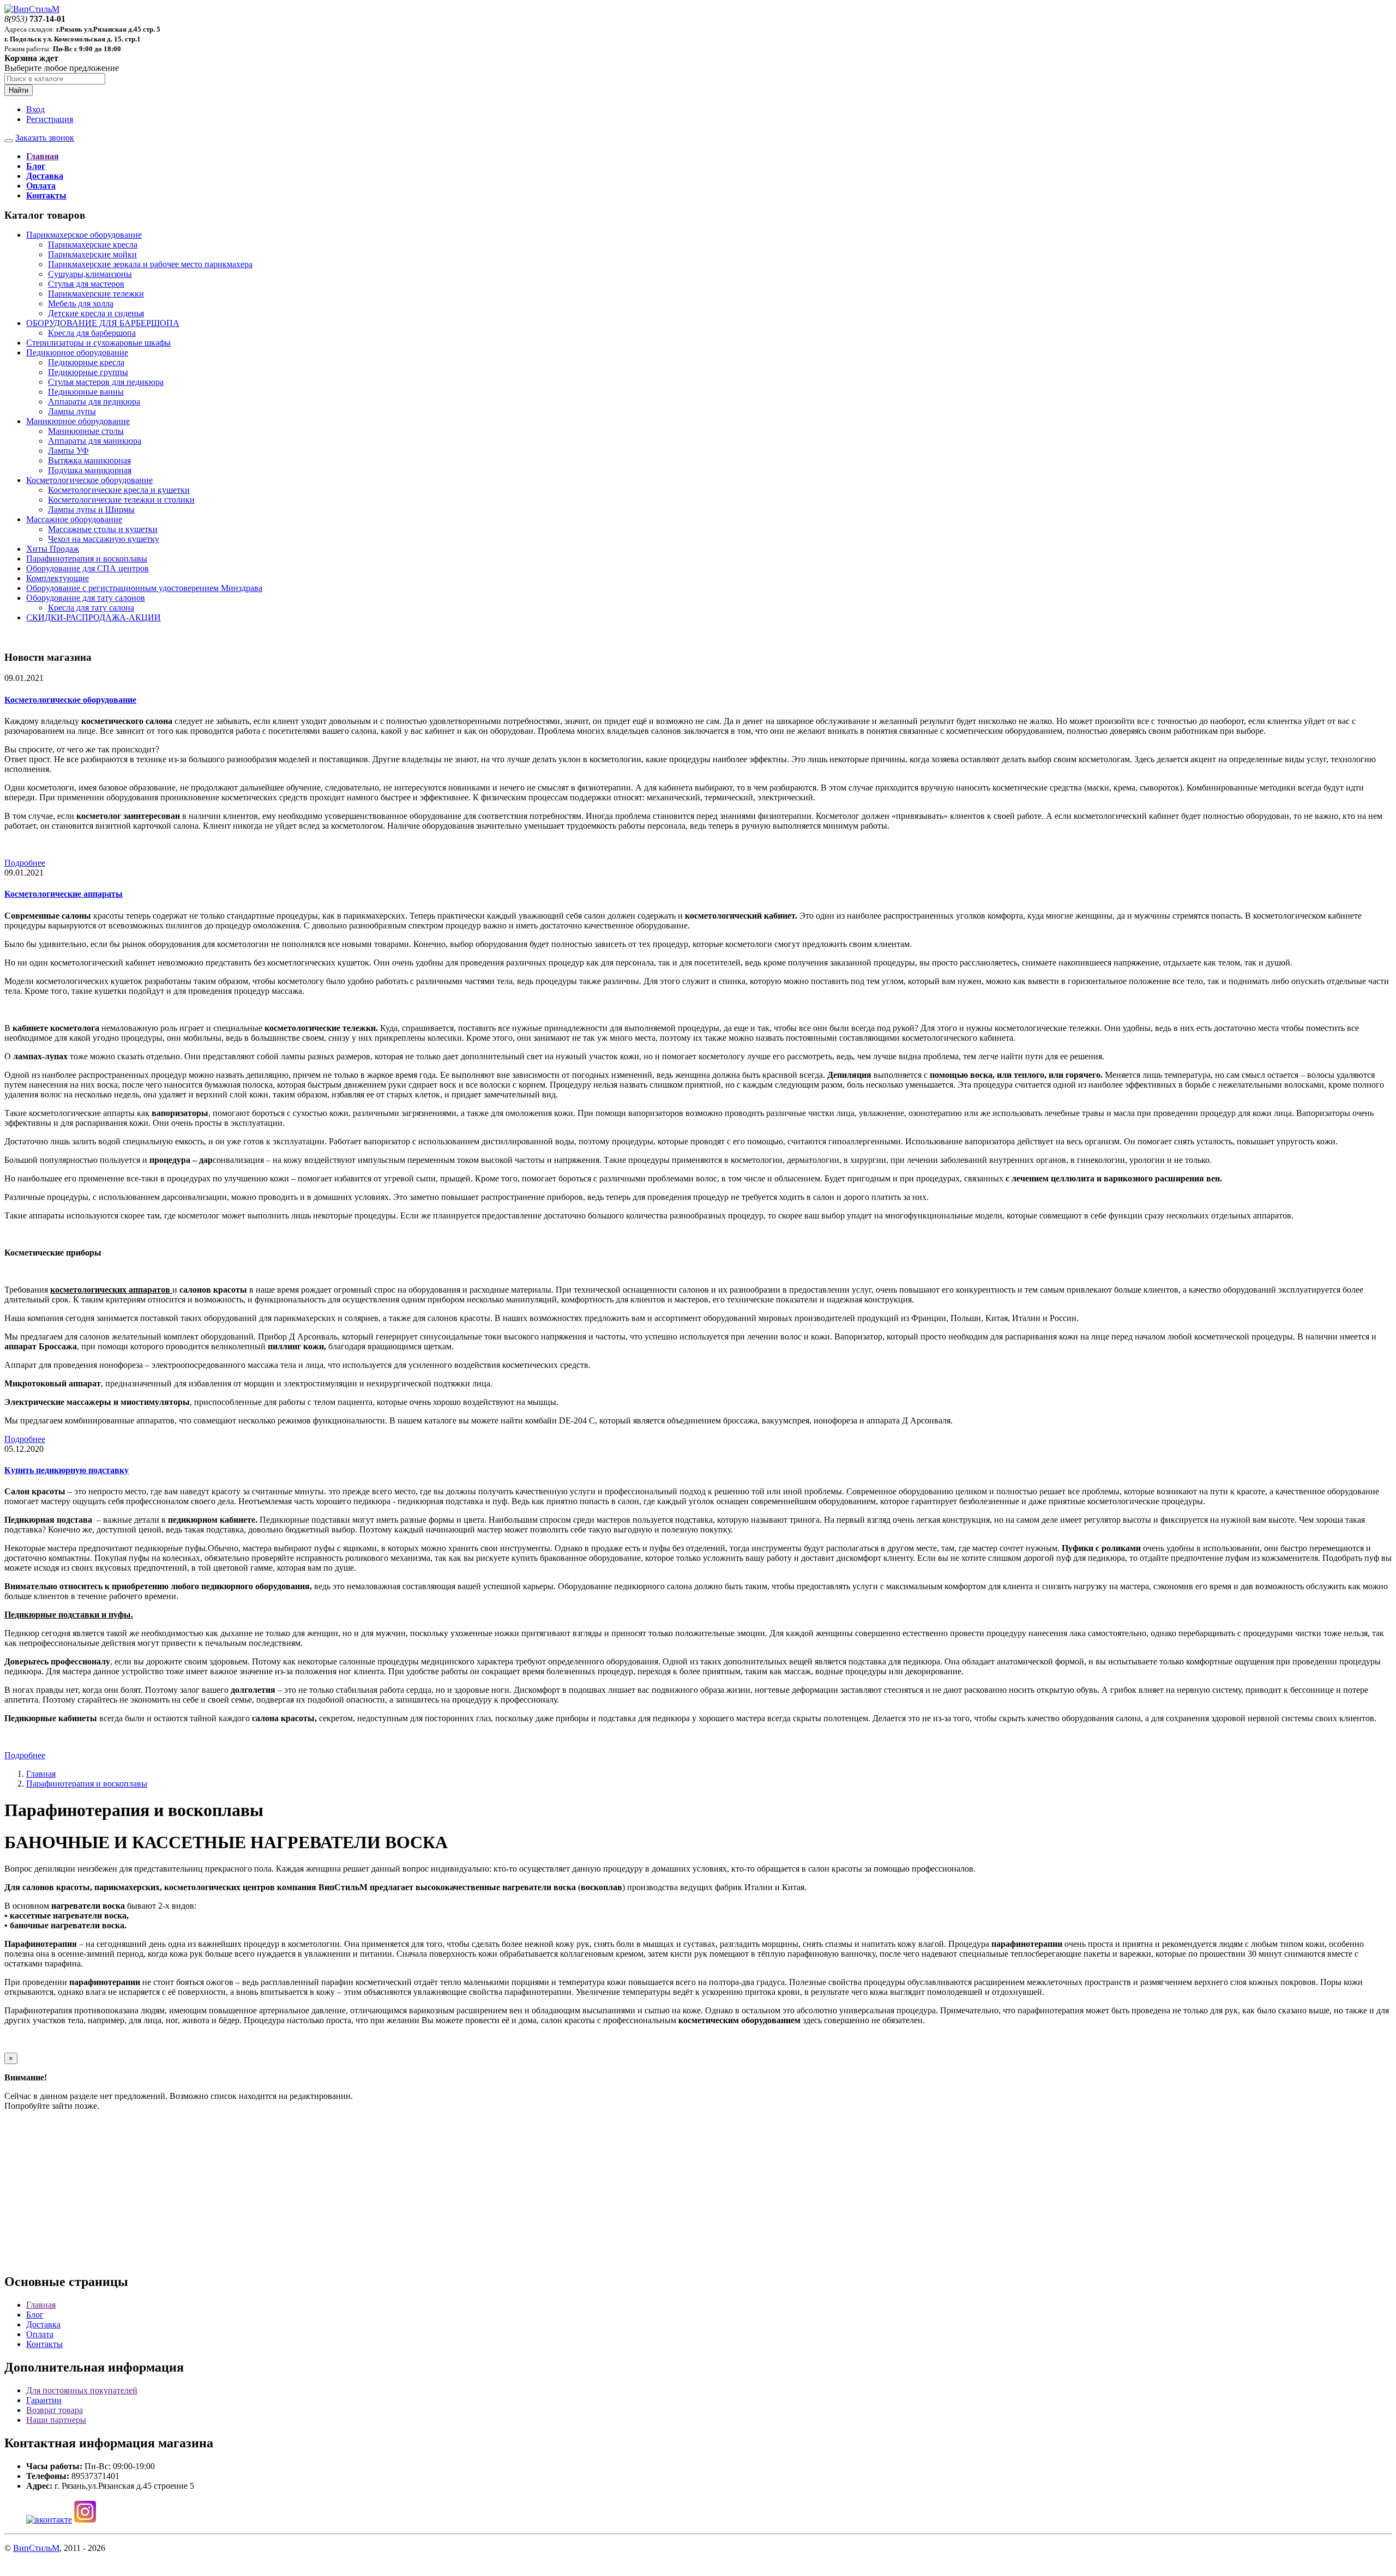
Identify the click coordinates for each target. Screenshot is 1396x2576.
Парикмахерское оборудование (84, 235)
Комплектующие (58, 578)
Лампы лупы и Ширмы (91, 509)
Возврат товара (55, 2410)
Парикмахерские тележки (96, 294)
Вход (35, 109)
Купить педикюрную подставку (67, 1470)
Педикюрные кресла (86, 362)
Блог (35, 2315)
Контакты (44, 2344)
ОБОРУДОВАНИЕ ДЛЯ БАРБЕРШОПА (103, 323)
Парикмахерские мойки (92, 254)
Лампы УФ (68, 451)
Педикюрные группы (88, 372)
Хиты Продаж (53, 549)
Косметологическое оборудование (89, 480)
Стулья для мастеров (86, 284)
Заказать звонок (45, 138)
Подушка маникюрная (90, 470)
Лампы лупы (72, 411)
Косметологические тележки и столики (121, 500)
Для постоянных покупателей (82, 2390)
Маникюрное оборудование (78, 421)
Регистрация (50, 119)
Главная (41, 1774)
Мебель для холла (81, 303)
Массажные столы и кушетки (103, 529)
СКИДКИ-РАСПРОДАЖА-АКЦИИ (94, 617)
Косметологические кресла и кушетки (119, 490)
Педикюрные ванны (86, 392)
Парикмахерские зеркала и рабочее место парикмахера (150, 264)
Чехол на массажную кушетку (104, 539)
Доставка (43, 2324)
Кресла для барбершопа (92, 333)
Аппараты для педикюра (94, 402)
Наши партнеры (56, 2420)
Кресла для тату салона (91, 608)
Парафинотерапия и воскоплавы (87, 559)
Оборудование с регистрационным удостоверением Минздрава (144, 588)
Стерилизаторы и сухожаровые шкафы (98, 343)
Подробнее (25, 863)
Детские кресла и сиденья (96, 313)
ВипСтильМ (36, 2548)
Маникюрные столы (86, 431)
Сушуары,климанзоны (90, 274)
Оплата (40, 2334)
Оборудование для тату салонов (86, 598)
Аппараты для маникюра (95, 441)
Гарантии (44, 2400)
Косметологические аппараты (64, 894)
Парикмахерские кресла (93, 245)
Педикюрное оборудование (77, 352)
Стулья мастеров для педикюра (106, 382)
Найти (19, 90)
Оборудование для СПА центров (88, 568)
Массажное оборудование (74, 519)
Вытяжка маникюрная (89, 460)
